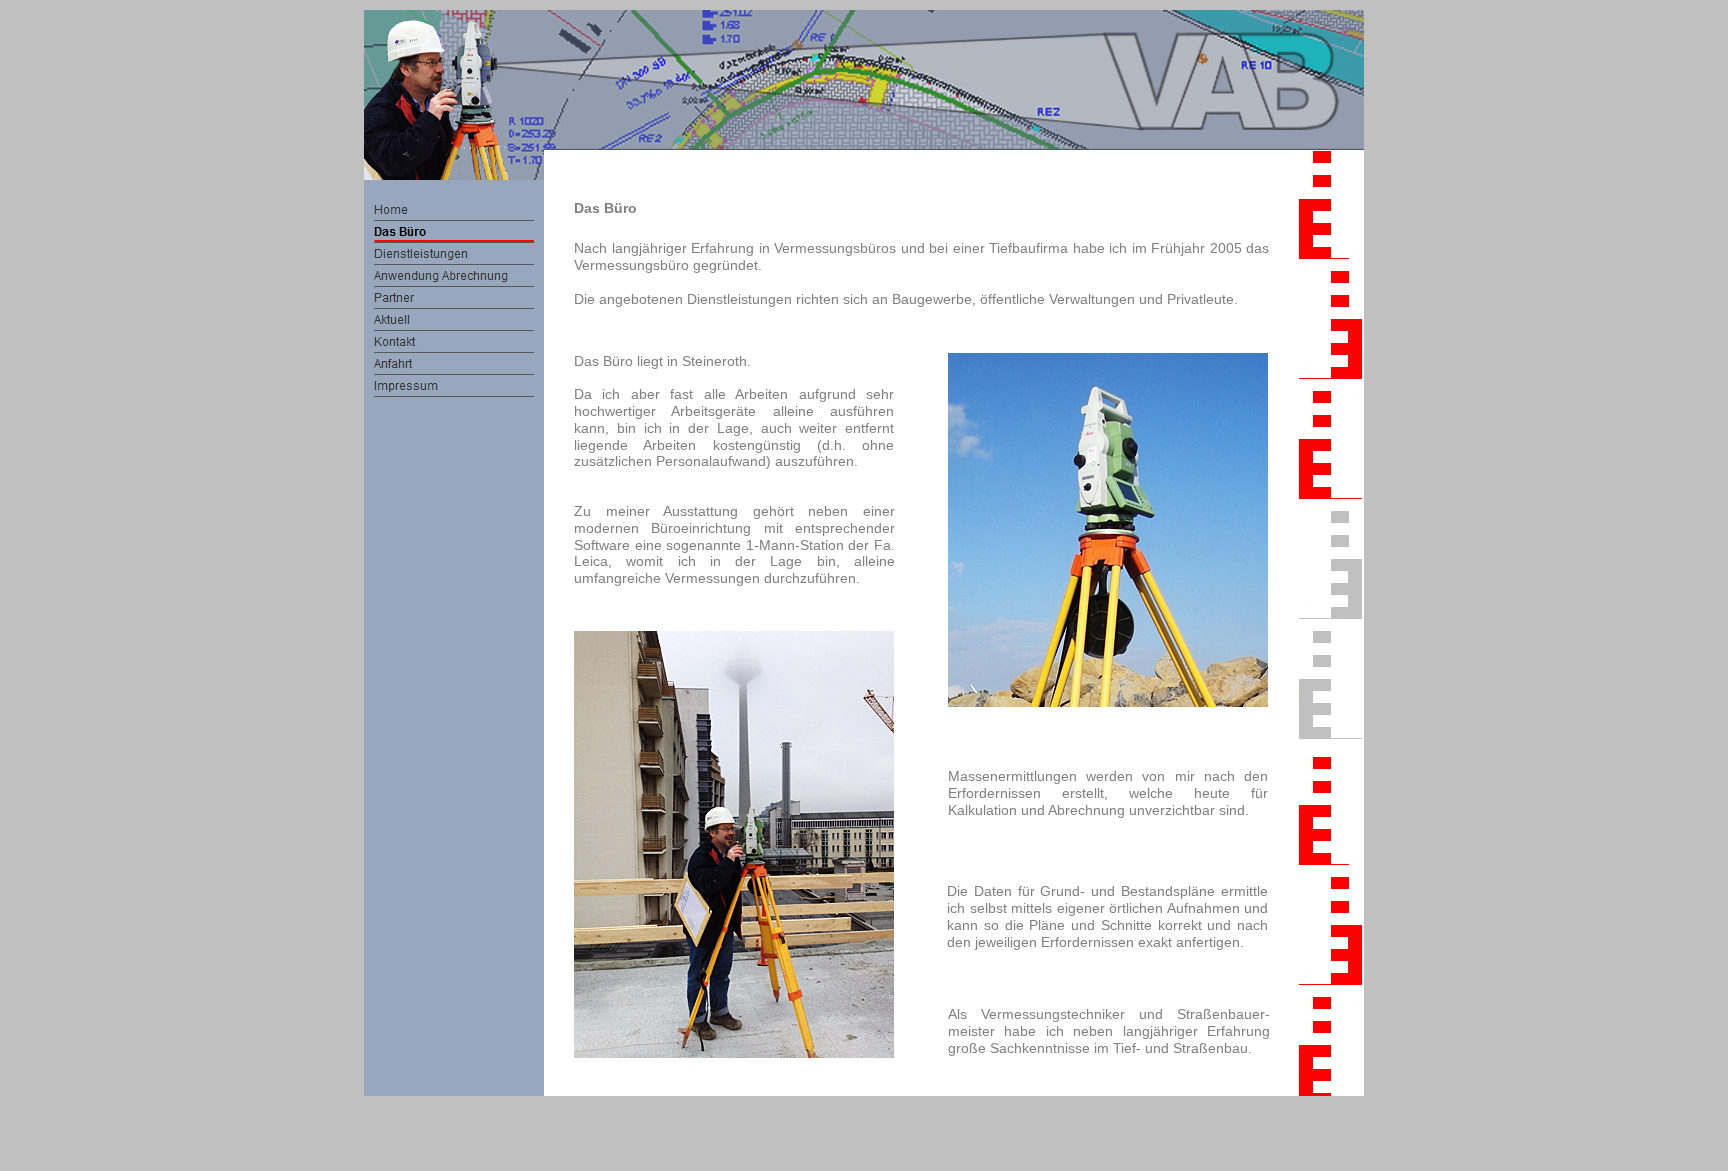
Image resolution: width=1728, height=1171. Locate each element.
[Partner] (454, 298)
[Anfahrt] (454, 364)
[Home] (454, 210)
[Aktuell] (454, 320)
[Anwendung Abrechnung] (454, 276)
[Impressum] (454, 386)
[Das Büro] (454, 232)
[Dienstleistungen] (454, 254)
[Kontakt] (454, 342)
